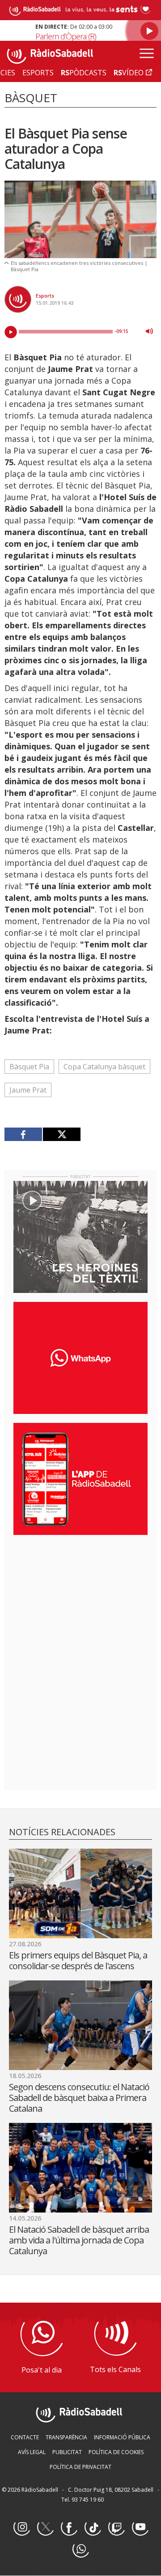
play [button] (11, 332)
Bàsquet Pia (29, 1067)
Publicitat (67, 2452)
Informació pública (122, 2437)
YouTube (140, 2528)
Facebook (69, 2528)
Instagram (21, 2528)
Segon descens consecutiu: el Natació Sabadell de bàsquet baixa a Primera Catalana (79, 2098)
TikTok (93, 2528)
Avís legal (32, 2452)
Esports (45, 296)
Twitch (116, 2528)
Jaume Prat (28, 1090)
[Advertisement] (80, 1600)
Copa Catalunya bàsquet (104, 1067)
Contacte (25, 2437)
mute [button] (149, 331)
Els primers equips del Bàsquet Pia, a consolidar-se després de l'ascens (78, 1960)
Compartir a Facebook (23, 1134)
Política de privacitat (80, 2467)
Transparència (66, 2437)
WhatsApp (80, 2550)
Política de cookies (116, 2452)
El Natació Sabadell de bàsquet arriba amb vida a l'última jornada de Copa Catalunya (79, 2240)
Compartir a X (61, 1134)
